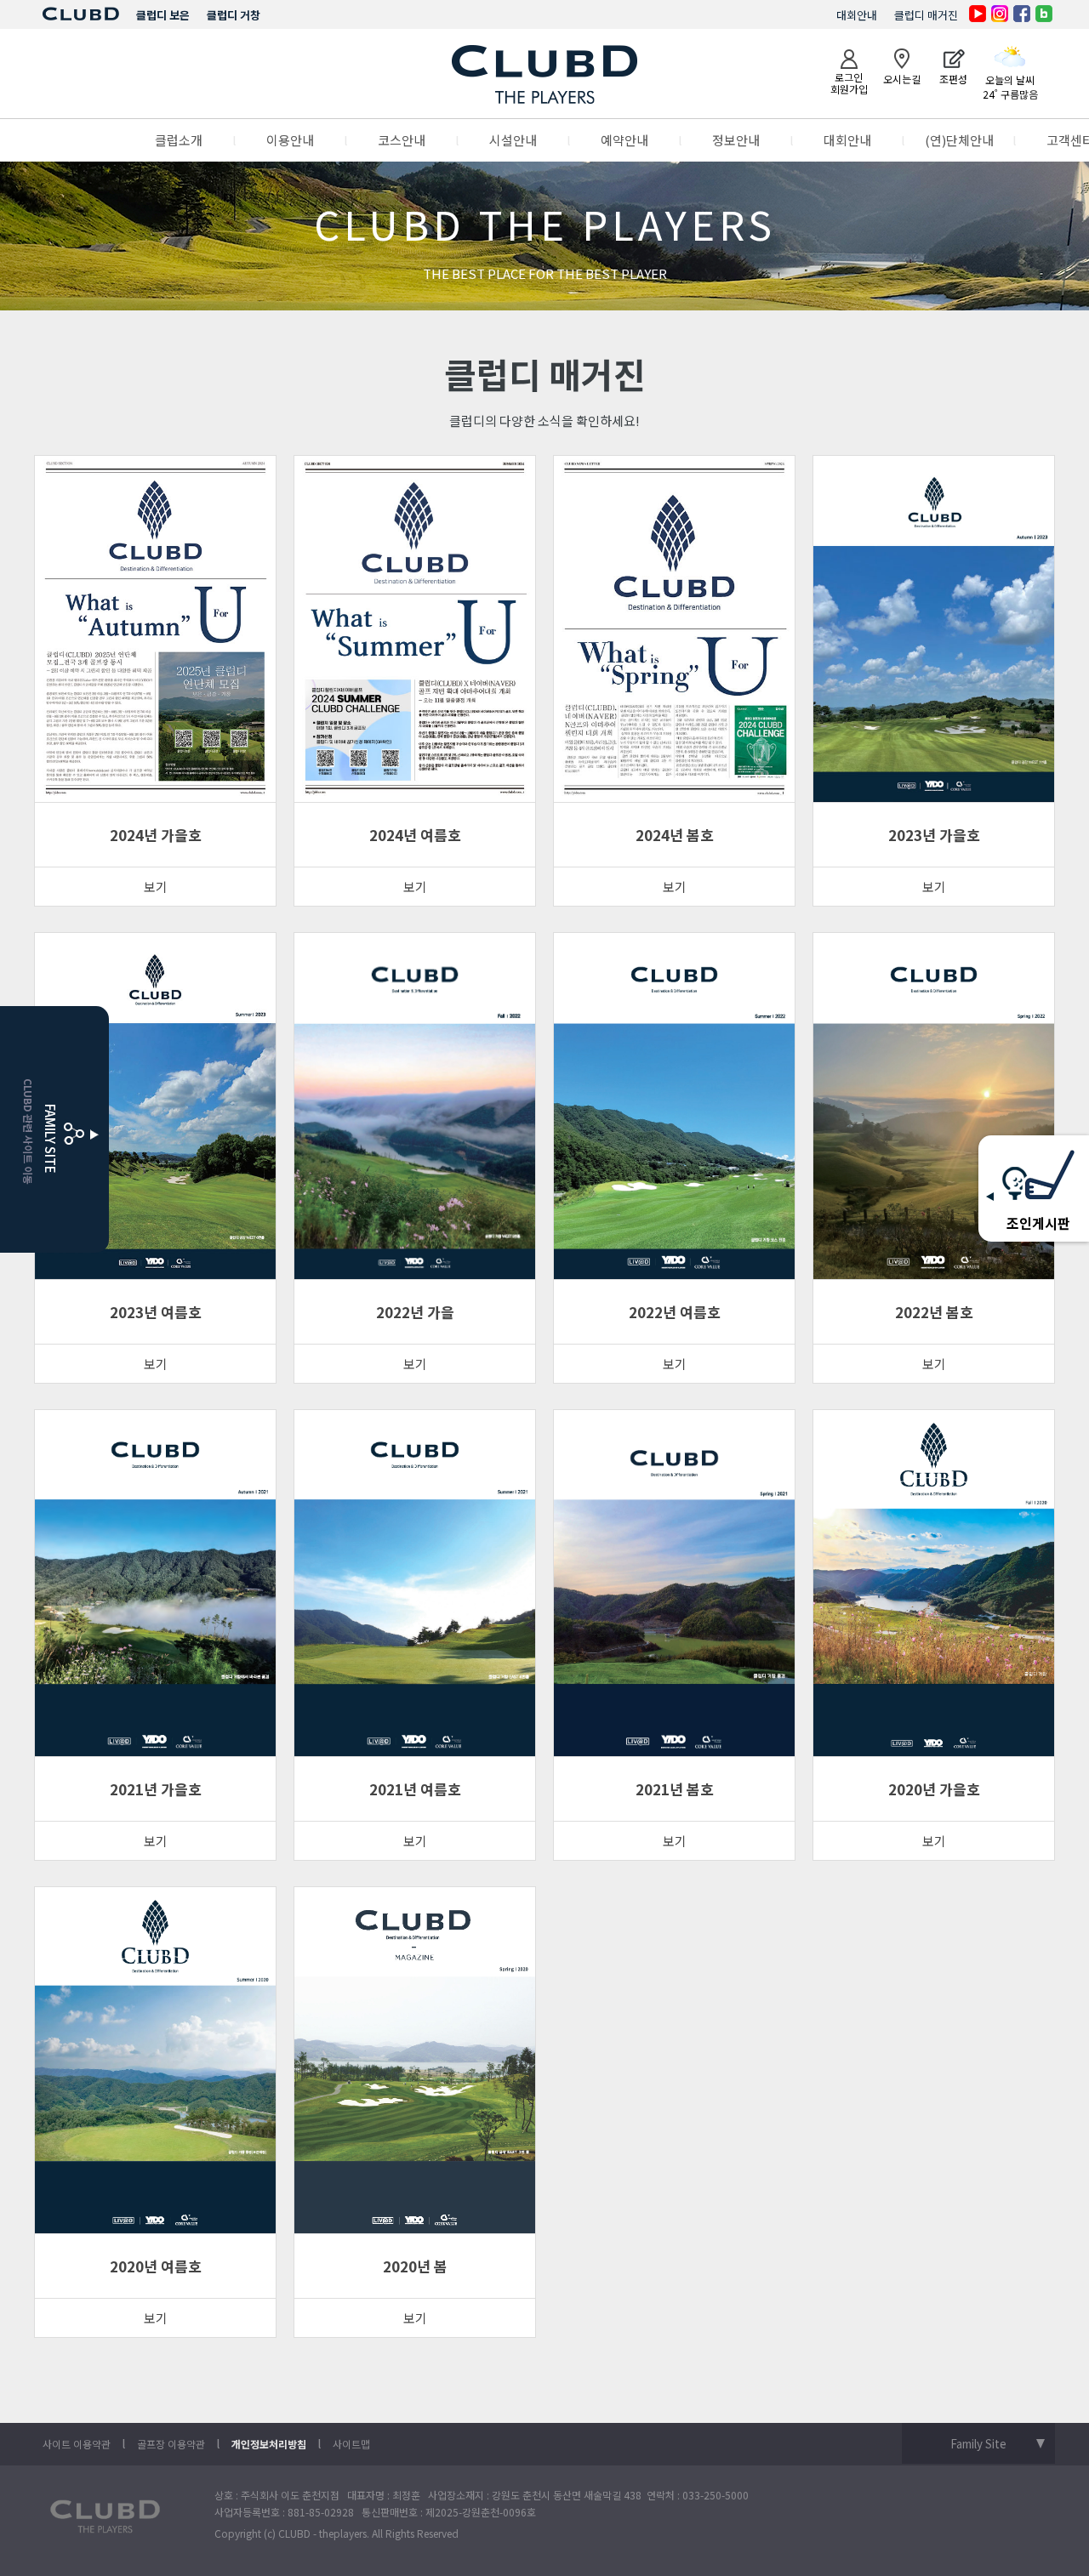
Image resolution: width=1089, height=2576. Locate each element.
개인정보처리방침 (269, 2444)
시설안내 (513, 140)
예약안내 (624, 140)
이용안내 (290, 140)
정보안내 (736, 140)
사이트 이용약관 (77, 2444)
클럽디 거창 (234, 15)
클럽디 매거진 (926, 15)
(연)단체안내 (959, 140)
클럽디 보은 (163, 15)
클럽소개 (179, 140)
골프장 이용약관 (171, 2444)
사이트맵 (351, 2444)
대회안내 (857, 15)
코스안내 (402, 140)
